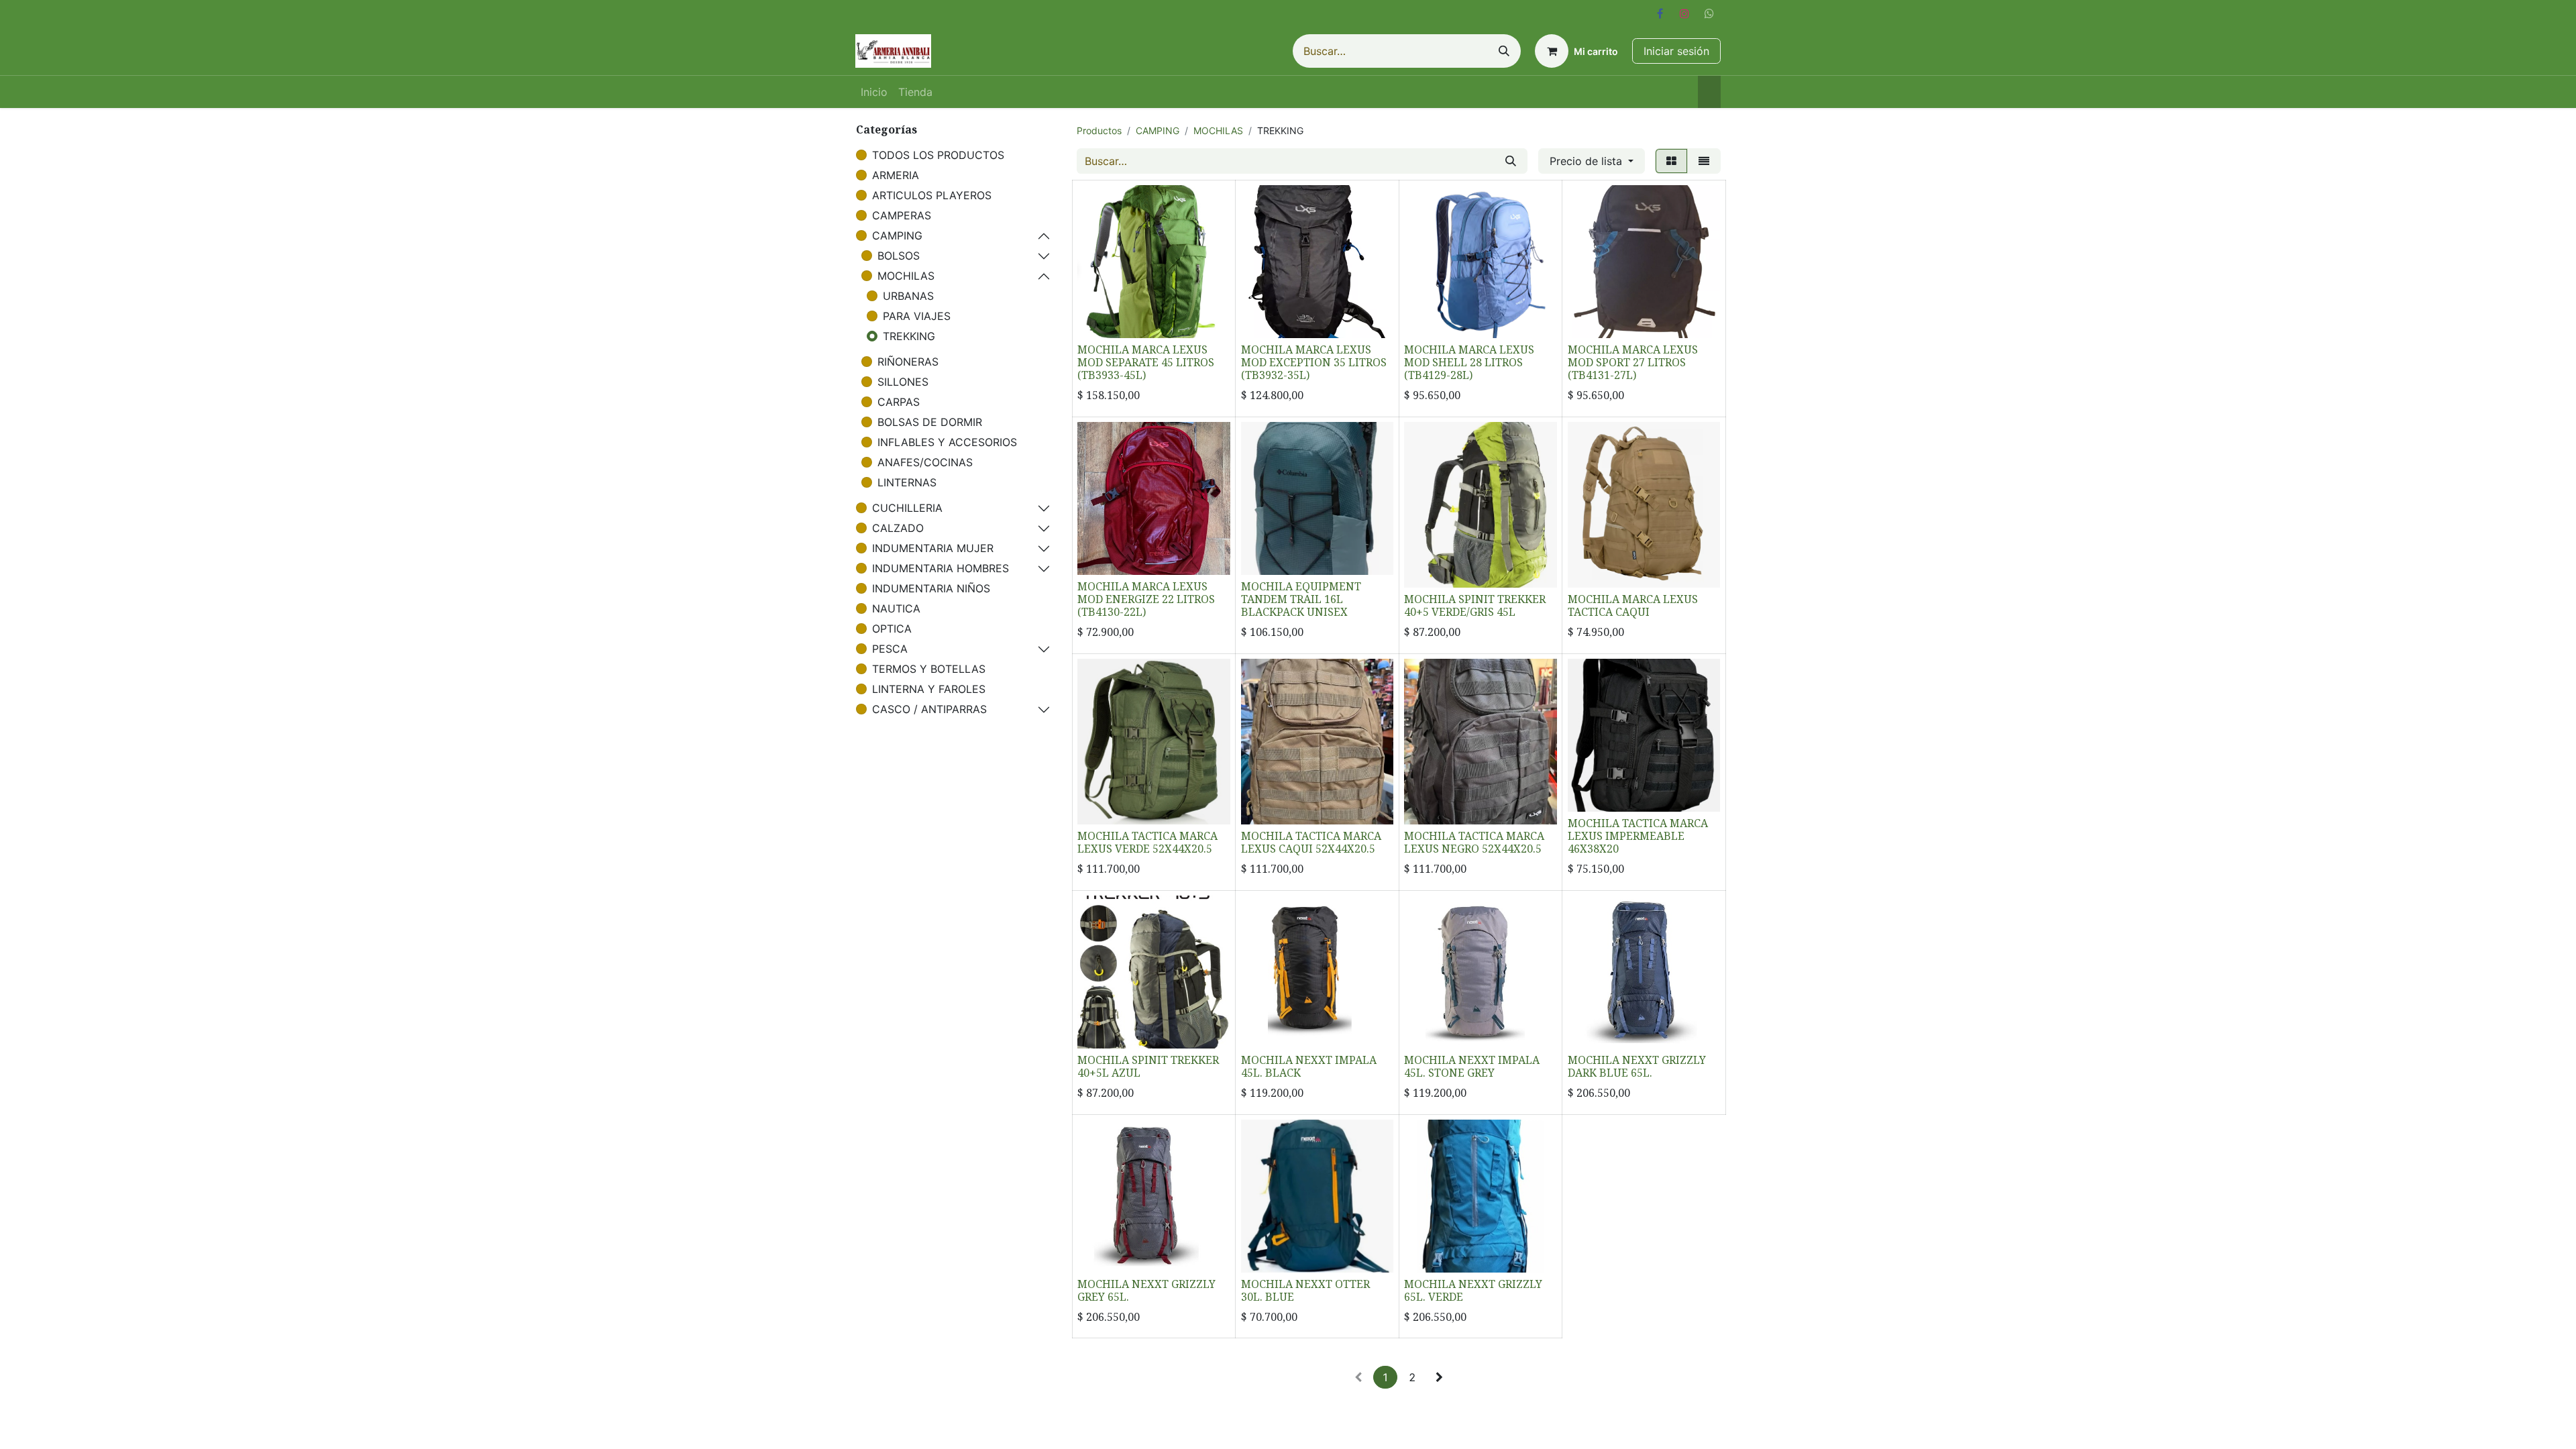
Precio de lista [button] (1588, 161)
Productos (1099, 130)
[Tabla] (1671, 161)
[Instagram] (1684, 13)
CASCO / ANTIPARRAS (929, 709)
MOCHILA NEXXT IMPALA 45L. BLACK (1309, 1066)
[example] (1709, 13)
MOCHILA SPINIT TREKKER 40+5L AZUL (1148, 1066)
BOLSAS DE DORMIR (930, 422)
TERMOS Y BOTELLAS (929, 669)
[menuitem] (874, 92)
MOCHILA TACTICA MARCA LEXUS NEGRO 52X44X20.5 (1474, 842)
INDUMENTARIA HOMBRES (941, 568)
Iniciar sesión (1676, 51)
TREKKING (909, 336)
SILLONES (903, 382)
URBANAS (908, 296)
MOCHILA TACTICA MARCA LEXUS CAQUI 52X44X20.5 (1311, 842)
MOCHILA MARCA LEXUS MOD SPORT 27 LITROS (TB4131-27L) (1633, 362)
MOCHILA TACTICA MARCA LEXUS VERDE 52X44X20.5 (1147, 842)
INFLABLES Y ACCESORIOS (947, 442)
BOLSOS (899, 256)
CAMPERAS (902, 215)
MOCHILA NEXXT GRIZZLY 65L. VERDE (1473, 1290)
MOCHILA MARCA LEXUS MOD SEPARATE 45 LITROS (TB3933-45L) (1146, 362)
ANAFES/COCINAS (925, 462)
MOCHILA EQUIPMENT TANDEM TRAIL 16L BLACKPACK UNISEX (1301, 599)
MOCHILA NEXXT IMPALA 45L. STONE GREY (1472, 1066)
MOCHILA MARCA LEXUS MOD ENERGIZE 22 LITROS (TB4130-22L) (1146, 599)
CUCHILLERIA (907, 508)
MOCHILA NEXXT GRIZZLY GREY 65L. (1146, 1290)
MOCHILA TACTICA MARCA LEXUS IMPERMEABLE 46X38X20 (1638, 836)
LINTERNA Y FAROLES (929, 689)
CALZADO (898, 528)
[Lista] (1704, 161)
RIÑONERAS (908, 362)
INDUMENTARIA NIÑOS (931, 588)
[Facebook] (1660, 13)
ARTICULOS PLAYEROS (932, 195)
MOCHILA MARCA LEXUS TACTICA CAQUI (1633, 605)
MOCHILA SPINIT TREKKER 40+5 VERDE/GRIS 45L (1475, 605)
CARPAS (899, 402)
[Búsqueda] (1504, 51)
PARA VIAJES (917, 316)
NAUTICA (896, 608)
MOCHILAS (906, 276)
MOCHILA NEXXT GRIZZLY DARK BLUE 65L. (1637, 1066)
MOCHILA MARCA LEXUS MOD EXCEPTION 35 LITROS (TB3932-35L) (1314, 362)
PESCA (890, 649)
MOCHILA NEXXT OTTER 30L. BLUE (1305, 1290)
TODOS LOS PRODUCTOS (938, 155)
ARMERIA (896, 175)
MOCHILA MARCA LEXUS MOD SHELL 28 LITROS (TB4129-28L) (1469, 362)
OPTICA (892, 629)
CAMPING (897, 235)
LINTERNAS (907, 482)
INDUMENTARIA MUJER (933, 548)
